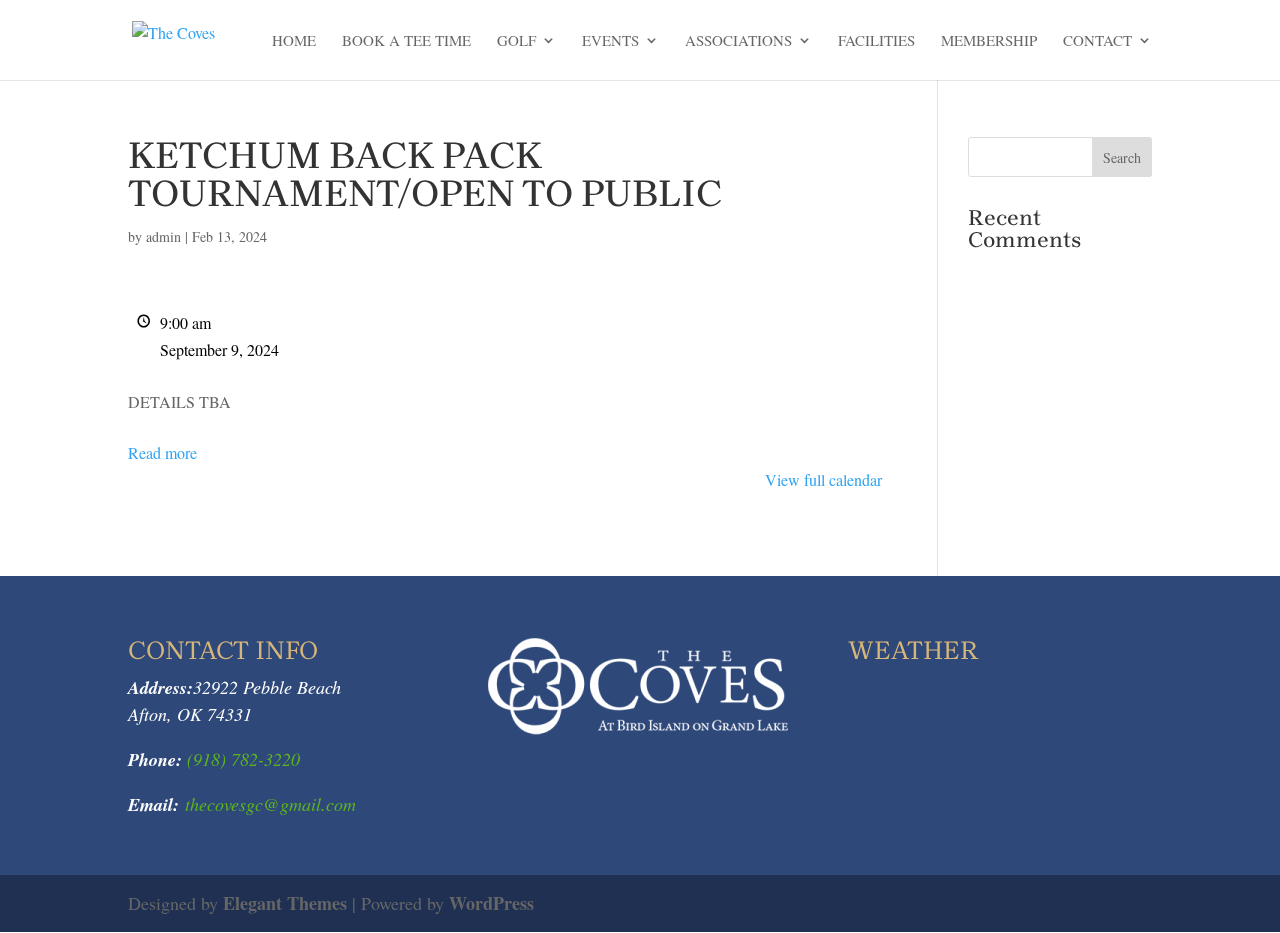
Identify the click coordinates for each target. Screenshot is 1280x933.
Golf (516, 41)
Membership (989, 41)
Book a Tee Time (406, 41)
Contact (1097, 41)
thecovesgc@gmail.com (270, 804)
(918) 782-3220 (241, 759)
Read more (162, 452)
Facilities (876, 41)
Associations (738, 41)
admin (163, 236)
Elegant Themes (285, 903)
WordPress (491, 903)
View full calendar (823, 479)
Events (610, 41)
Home (294, 41)
